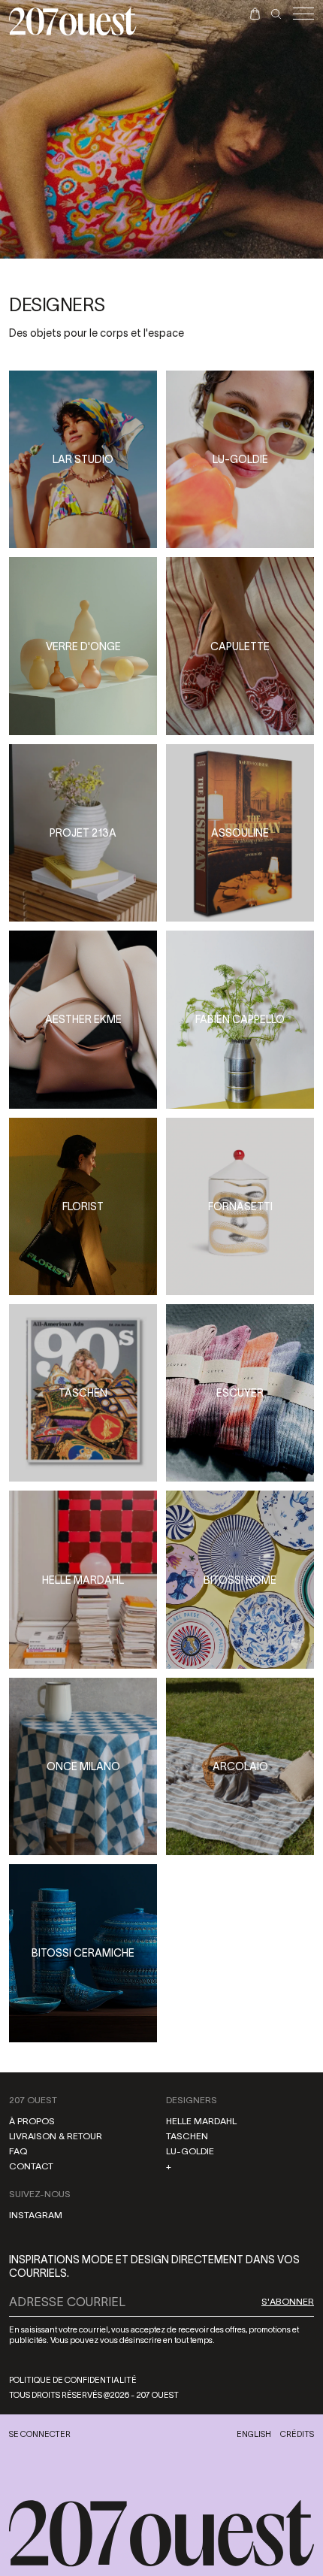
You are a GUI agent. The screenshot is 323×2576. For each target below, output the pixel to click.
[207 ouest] (161, 2534)
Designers (192, 2100)
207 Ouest (33, 2100)
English (254, 2434)
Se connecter (40, 2434)
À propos (32, 2121)
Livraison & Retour (56, 2136)
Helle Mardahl (201, 2121)
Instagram (36, 2215)
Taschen (187, 2136)
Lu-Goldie (190, 2151)
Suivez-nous (40, 2194)
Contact (31, 2166)
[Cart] (255, 14)
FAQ (18, 2151)
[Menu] (303, 14)
